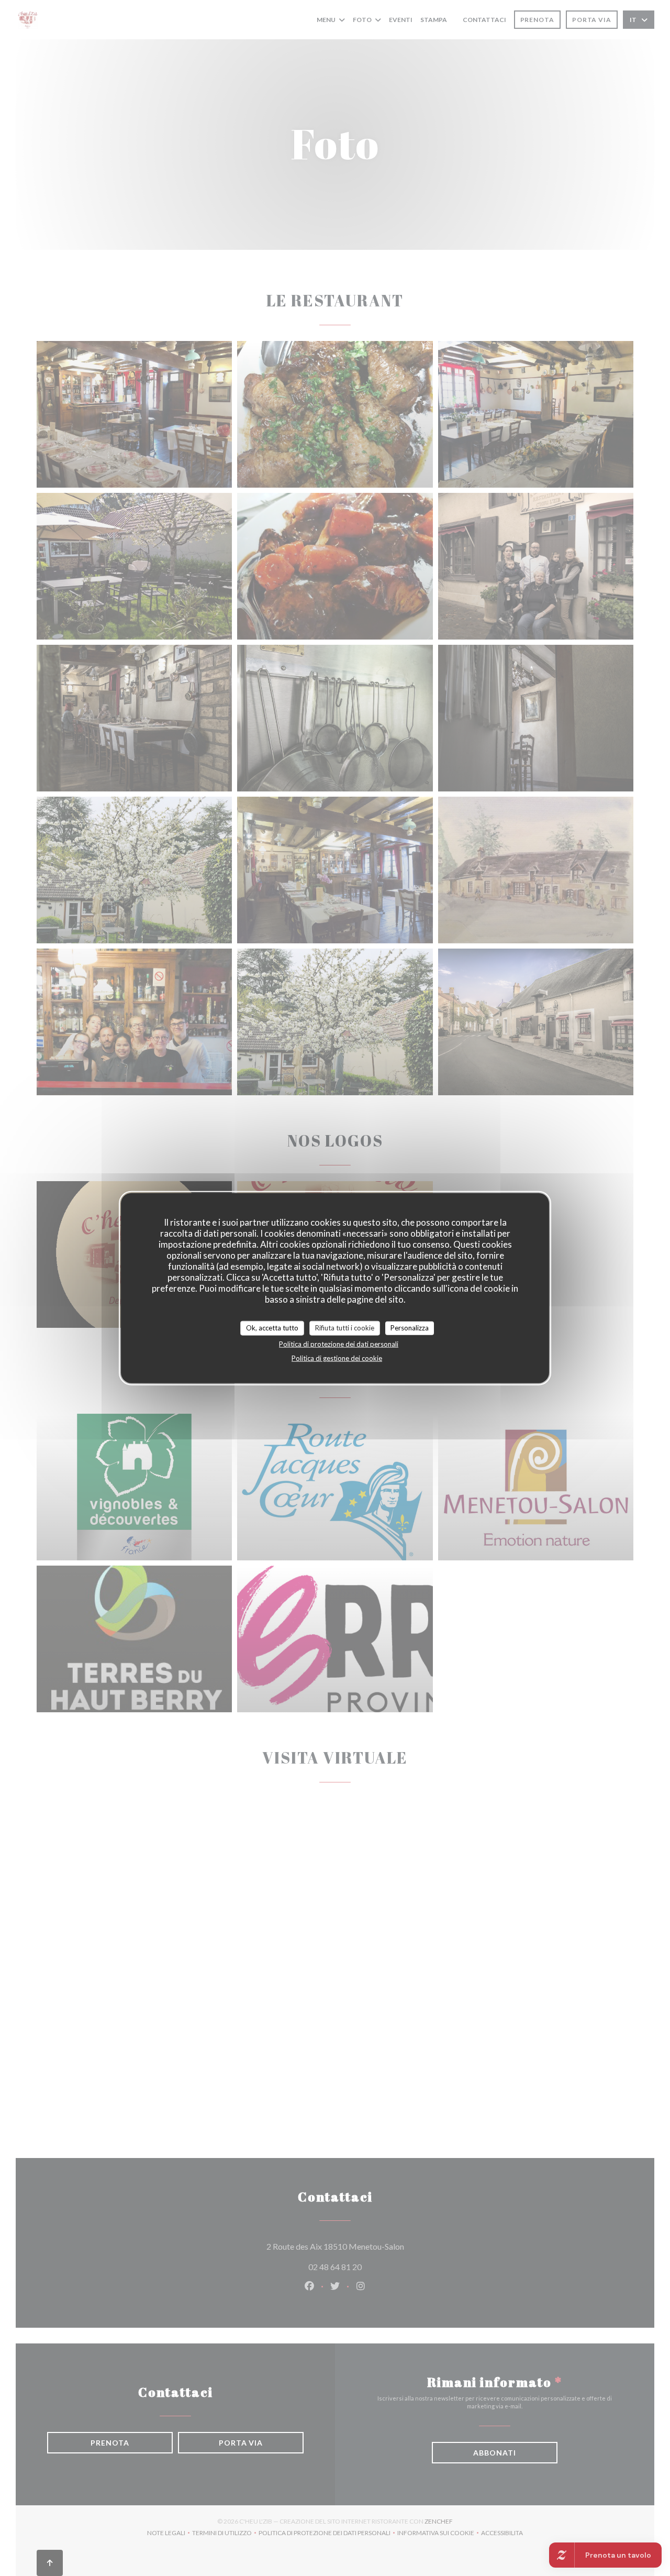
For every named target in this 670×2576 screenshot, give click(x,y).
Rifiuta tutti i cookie (345, 1328)
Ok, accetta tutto (272, 1328)
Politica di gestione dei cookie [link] (337, 1358)
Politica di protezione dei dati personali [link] (339, 1344)
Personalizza (410, 1328)
